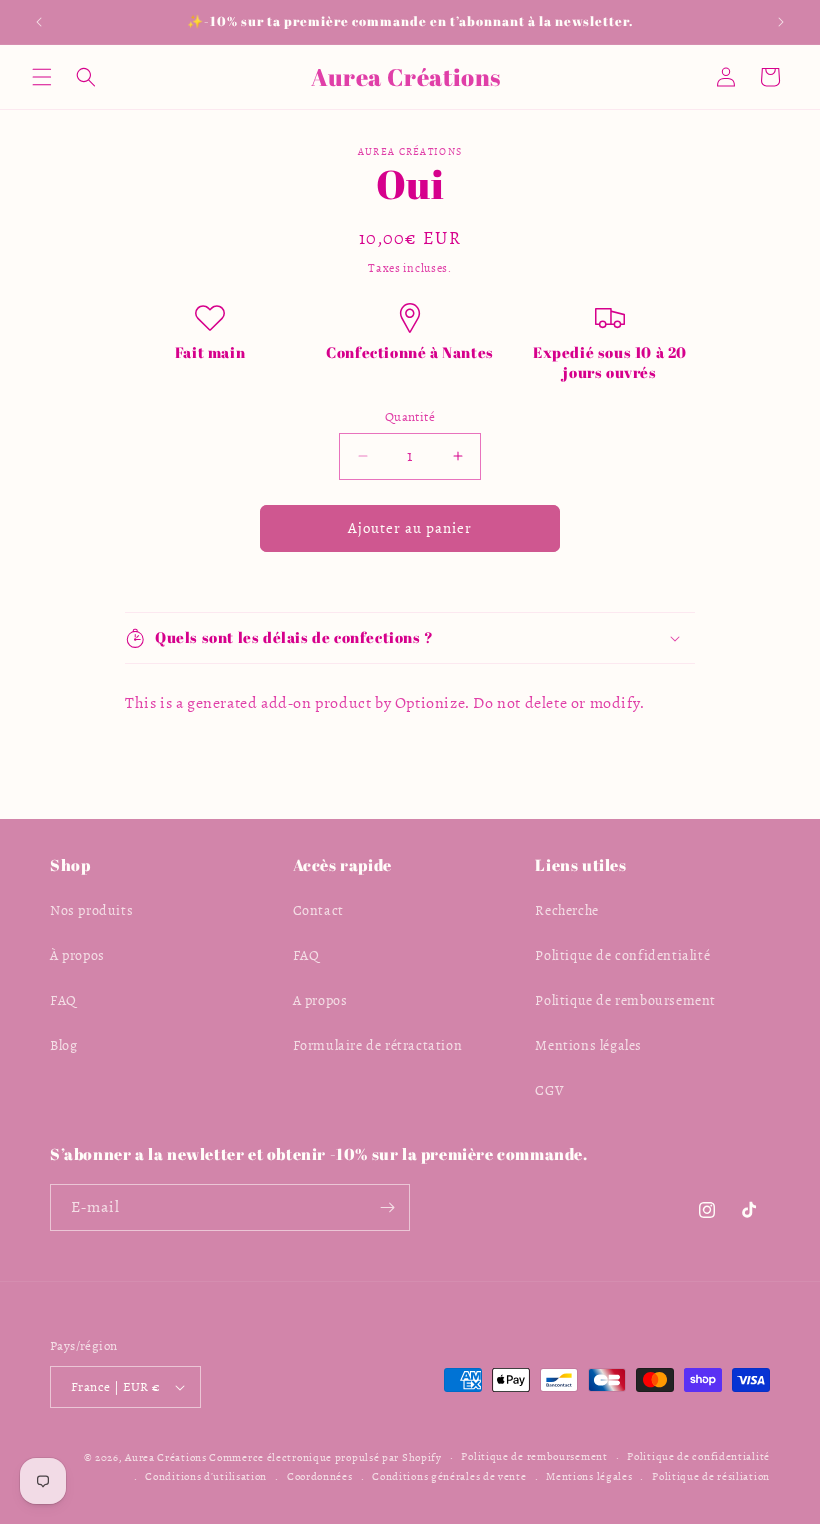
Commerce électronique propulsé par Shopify (325, 1457)
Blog (63, 1045)
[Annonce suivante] (781, 22)
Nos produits (91, 910)
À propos (77, 955)
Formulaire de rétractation (378, 1045)
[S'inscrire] (387, 1207)
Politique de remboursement (625, 1000)
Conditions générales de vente (449, 1476)
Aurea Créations (166, 1457)
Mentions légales (588, 1045)
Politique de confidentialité (622, 955)
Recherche (566, 910)
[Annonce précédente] (39, 22)
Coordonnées (320, 1476)
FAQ (63, 1000)
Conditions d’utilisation (206, 1476)
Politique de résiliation (711, 1476)
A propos (320, 1000)
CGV (549, 1090)
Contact (318, 910)
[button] (42, 77)
